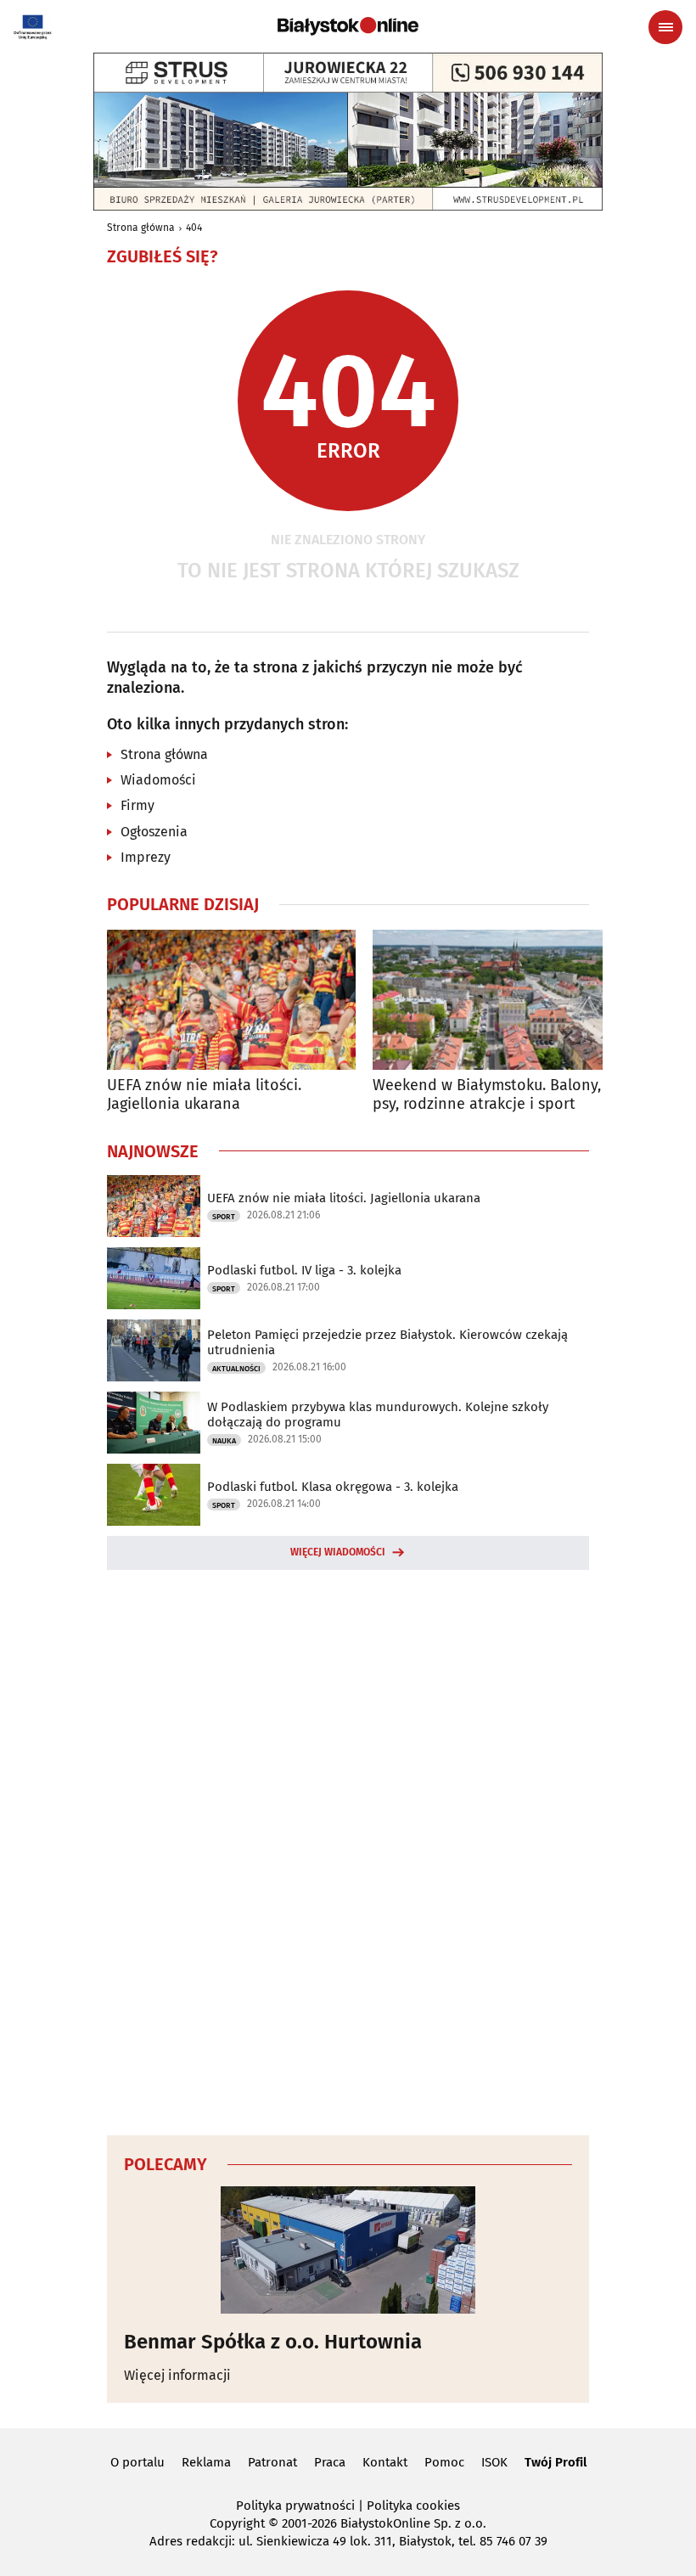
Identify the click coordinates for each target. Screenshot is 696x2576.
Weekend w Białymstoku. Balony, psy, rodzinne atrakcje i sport (487, 1095)
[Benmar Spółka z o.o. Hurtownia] (348, 2250)
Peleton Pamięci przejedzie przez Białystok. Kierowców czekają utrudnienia (387, 1342)
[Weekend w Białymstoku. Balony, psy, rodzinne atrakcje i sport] (497, 1000)
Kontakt (385, 2462)
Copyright (237, 2523)
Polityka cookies (413, 2506)
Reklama (206, 2462)
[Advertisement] (348, 1850)
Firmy (138, 805)
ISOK (494, 2462)
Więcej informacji (177, 2375)
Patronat (272, 2462)
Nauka (224, 1441)
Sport (224, 1217)
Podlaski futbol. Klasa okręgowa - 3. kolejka (333, 1487)
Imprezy (146, 857)
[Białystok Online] (348, 26)
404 (194, 228)
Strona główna (141, 228)
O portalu (138, 2462)
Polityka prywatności (295, 2506)
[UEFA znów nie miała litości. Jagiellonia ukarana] (231, 1000)
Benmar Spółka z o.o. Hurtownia (273, 2342)
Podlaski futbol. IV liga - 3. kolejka (304, 1270)
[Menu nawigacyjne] (665, 27)
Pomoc (444, 2462)
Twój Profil (556, 2462)
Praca (330, 2462)
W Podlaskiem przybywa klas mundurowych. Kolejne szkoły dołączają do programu (378, 1415)
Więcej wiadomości (338, 1552)
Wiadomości (158, 780)
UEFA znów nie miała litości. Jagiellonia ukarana (204, 1095)
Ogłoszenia (154, 832)
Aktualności (236, 1369)
